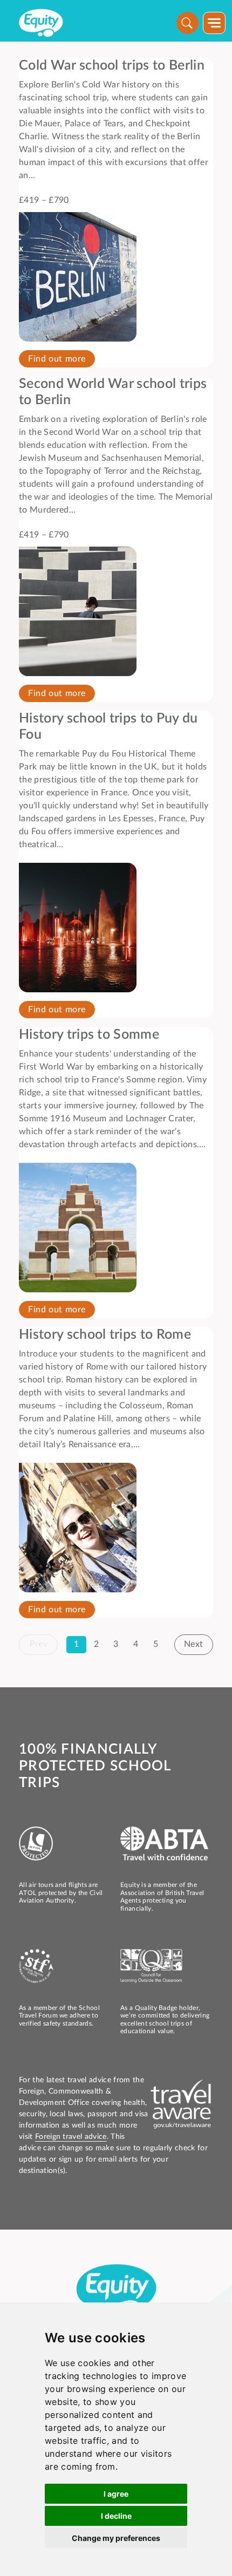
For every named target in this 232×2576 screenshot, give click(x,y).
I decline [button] (116, 2516)
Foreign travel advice (71, 2137)
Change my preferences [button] (116, 2538)
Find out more (57, 359)
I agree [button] (116, 2494)
